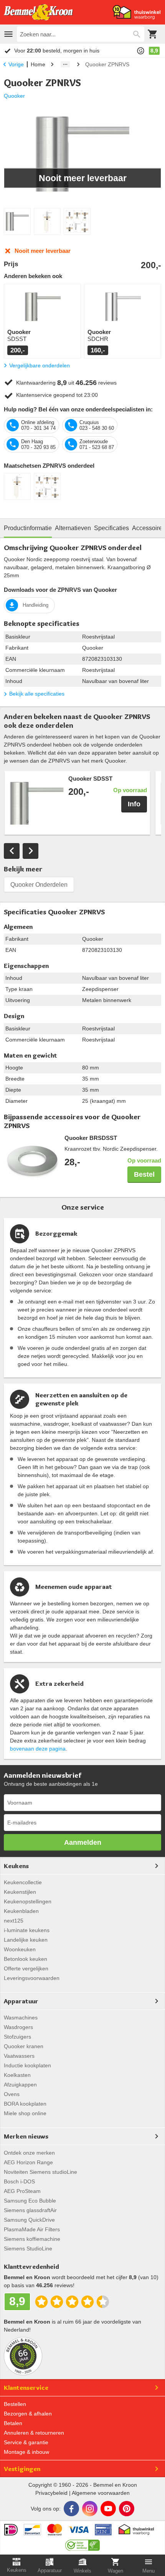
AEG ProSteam (22, 2191)
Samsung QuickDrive (29, 2220)
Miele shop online (25, 2113)
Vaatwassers (19, 2056)
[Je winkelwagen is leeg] (153, 34)
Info (134, 804)
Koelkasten (17, 2075)
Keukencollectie (23, 1882)
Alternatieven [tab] (73, 528)
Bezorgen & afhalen (28, 2414)
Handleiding (35, 605)
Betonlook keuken (26, 1959)
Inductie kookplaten (27, 2065)
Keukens (16, 1866)
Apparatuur (21, 2001)
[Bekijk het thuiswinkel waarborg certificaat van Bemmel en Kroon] (137, 12)
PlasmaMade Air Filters (32, 2229)
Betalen (13, 2423)
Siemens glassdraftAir (30, 2210)
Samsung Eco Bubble (30, 2201)
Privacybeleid (51, 2493)
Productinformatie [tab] (28, 528)
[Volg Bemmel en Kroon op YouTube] (108, 2509)
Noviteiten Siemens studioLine (40, 2172)
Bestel (144, 1174)
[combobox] (81, 34)
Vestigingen (22, 2469)
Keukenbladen (21, 1911)
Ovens (12, 2094)
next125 (14, 1921)
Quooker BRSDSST (91, 1138)
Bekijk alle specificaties (37, 694)
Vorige (16, 64)
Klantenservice (26, 2388)
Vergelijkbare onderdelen (40, 365)
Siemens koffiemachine (32, 2239)
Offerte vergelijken (26, 1968)
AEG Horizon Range (28, 2162)
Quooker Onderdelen (39, 885)
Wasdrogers (18, 2027)
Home (38, 64)
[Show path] (65, 64)
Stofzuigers (17, 2037)
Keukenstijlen (20, 1892)
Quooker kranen (24, 2046)
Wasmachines (21, 2018)
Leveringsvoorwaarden (32, 1978)
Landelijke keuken (26, 1940)
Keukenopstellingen (28, 1901)
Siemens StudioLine (28, 2248)
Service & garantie (26, 2442)
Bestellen (15, 2404)
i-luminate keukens (27, 1930)
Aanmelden (83, 1842)
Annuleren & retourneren (34, 2433)
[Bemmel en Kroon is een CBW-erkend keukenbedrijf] (83, 2543)
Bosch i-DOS (19, 2181)
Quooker (14, 96)
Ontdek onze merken (29, 2153)
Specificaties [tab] (111, 528)
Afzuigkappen (20, 2085)
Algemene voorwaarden (101, 2493)
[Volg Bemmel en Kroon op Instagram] (90, 2509)
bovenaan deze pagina (38, 1749)
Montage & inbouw (26, 2452)
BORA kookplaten (25, 2104)
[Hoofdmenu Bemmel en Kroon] (8, 34)
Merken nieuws (26, 2136)
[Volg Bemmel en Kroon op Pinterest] (127, 2509)
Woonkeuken (20, 1949)
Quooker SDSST (90, 779)
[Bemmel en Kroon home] (38, 12)
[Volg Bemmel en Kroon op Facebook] (71, 2509)
